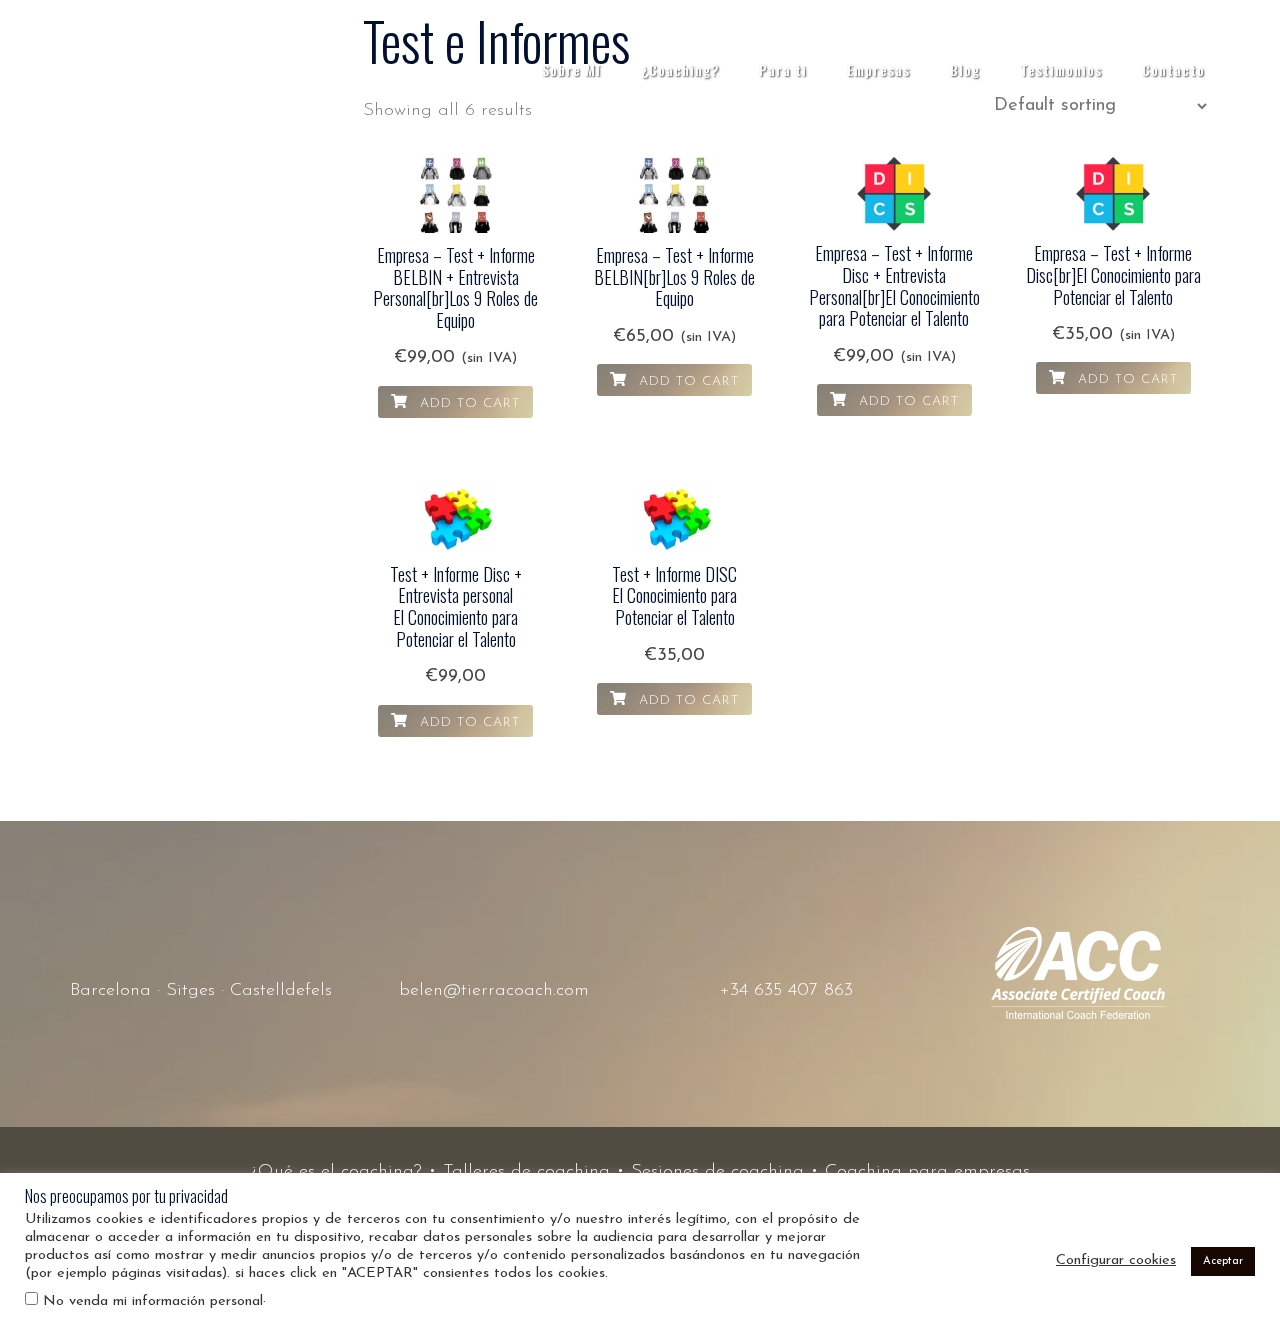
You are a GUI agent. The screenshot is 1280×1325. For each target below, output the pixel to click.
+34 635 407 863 (786, 991)
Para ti (783, 69)
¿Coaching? (680, 69)
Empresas (878, 69)
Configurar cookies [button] (1116, 1260)
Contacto (1173, 69)
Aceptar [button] (1223, 1261)
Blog (965, 69)
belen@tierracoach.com (494, 991)
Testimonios (1061, 69)
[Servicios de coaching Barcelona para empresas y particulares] (120, 69)
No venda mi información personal (153, 1301)
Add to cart (467, 403)
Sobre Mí (571, 69)
